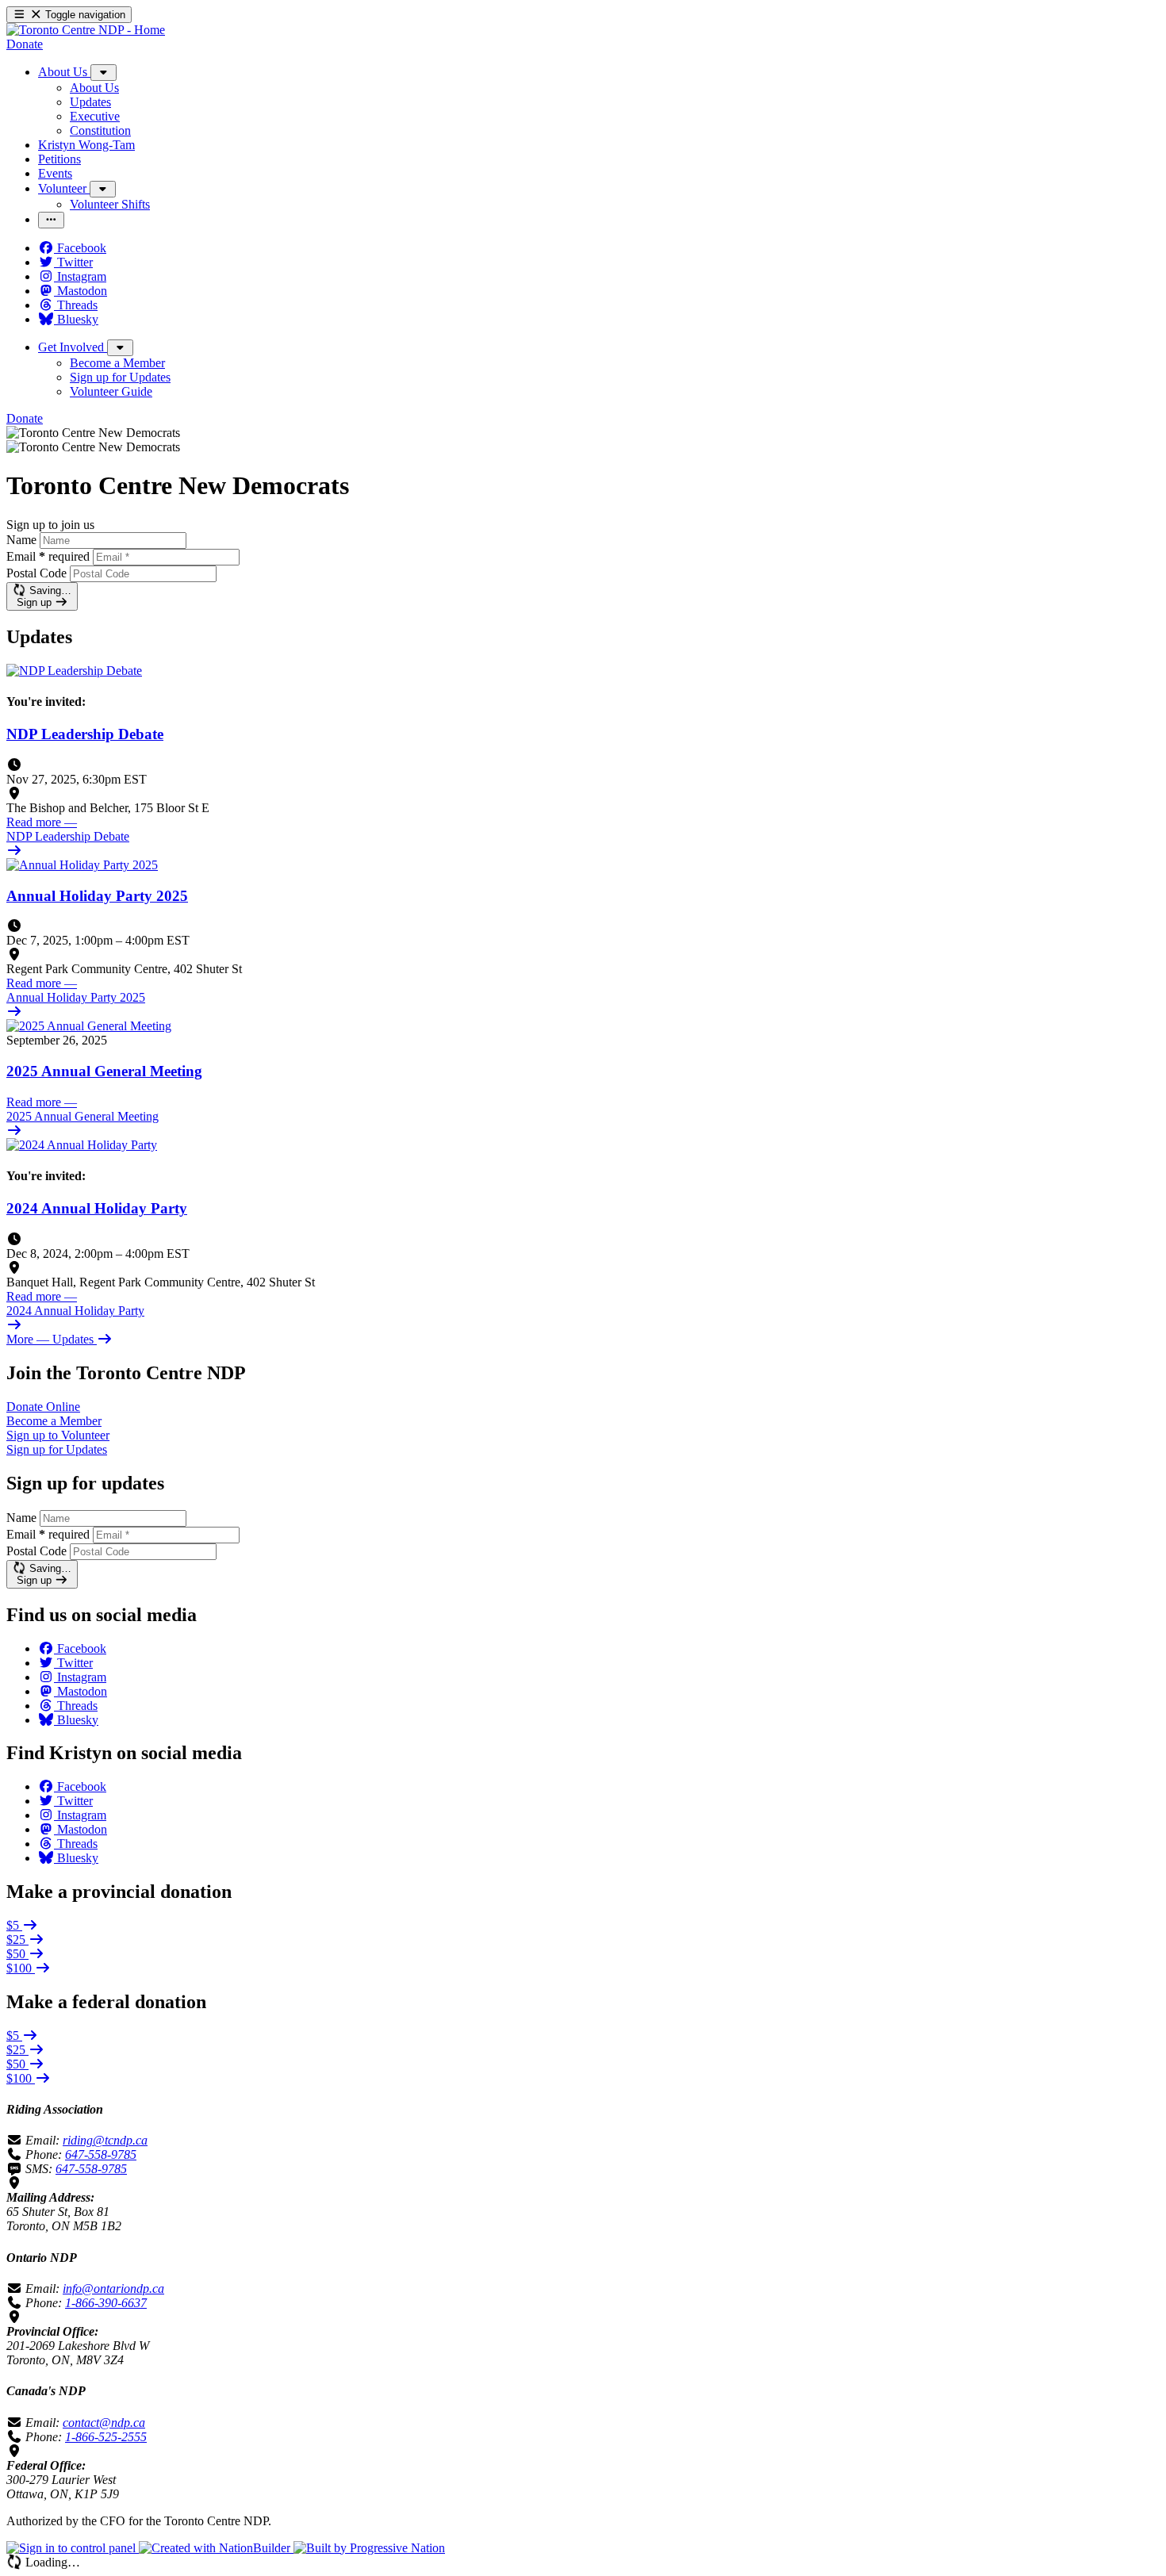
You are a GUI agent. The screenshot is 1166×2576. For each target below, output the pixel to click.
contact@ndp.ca (104, 2423)
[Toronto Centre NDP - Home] (86, 30)
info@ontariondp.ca (113, 2288)
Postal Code (36, 573)
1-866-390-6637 (106, 2303)
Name (21, 540)
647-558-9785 (101, 2154)
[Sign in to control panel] (73, 2548)
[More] (104, 73)
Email (48, 556)
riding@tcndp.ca (105, 2140)
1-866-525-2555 (106, 2437)
